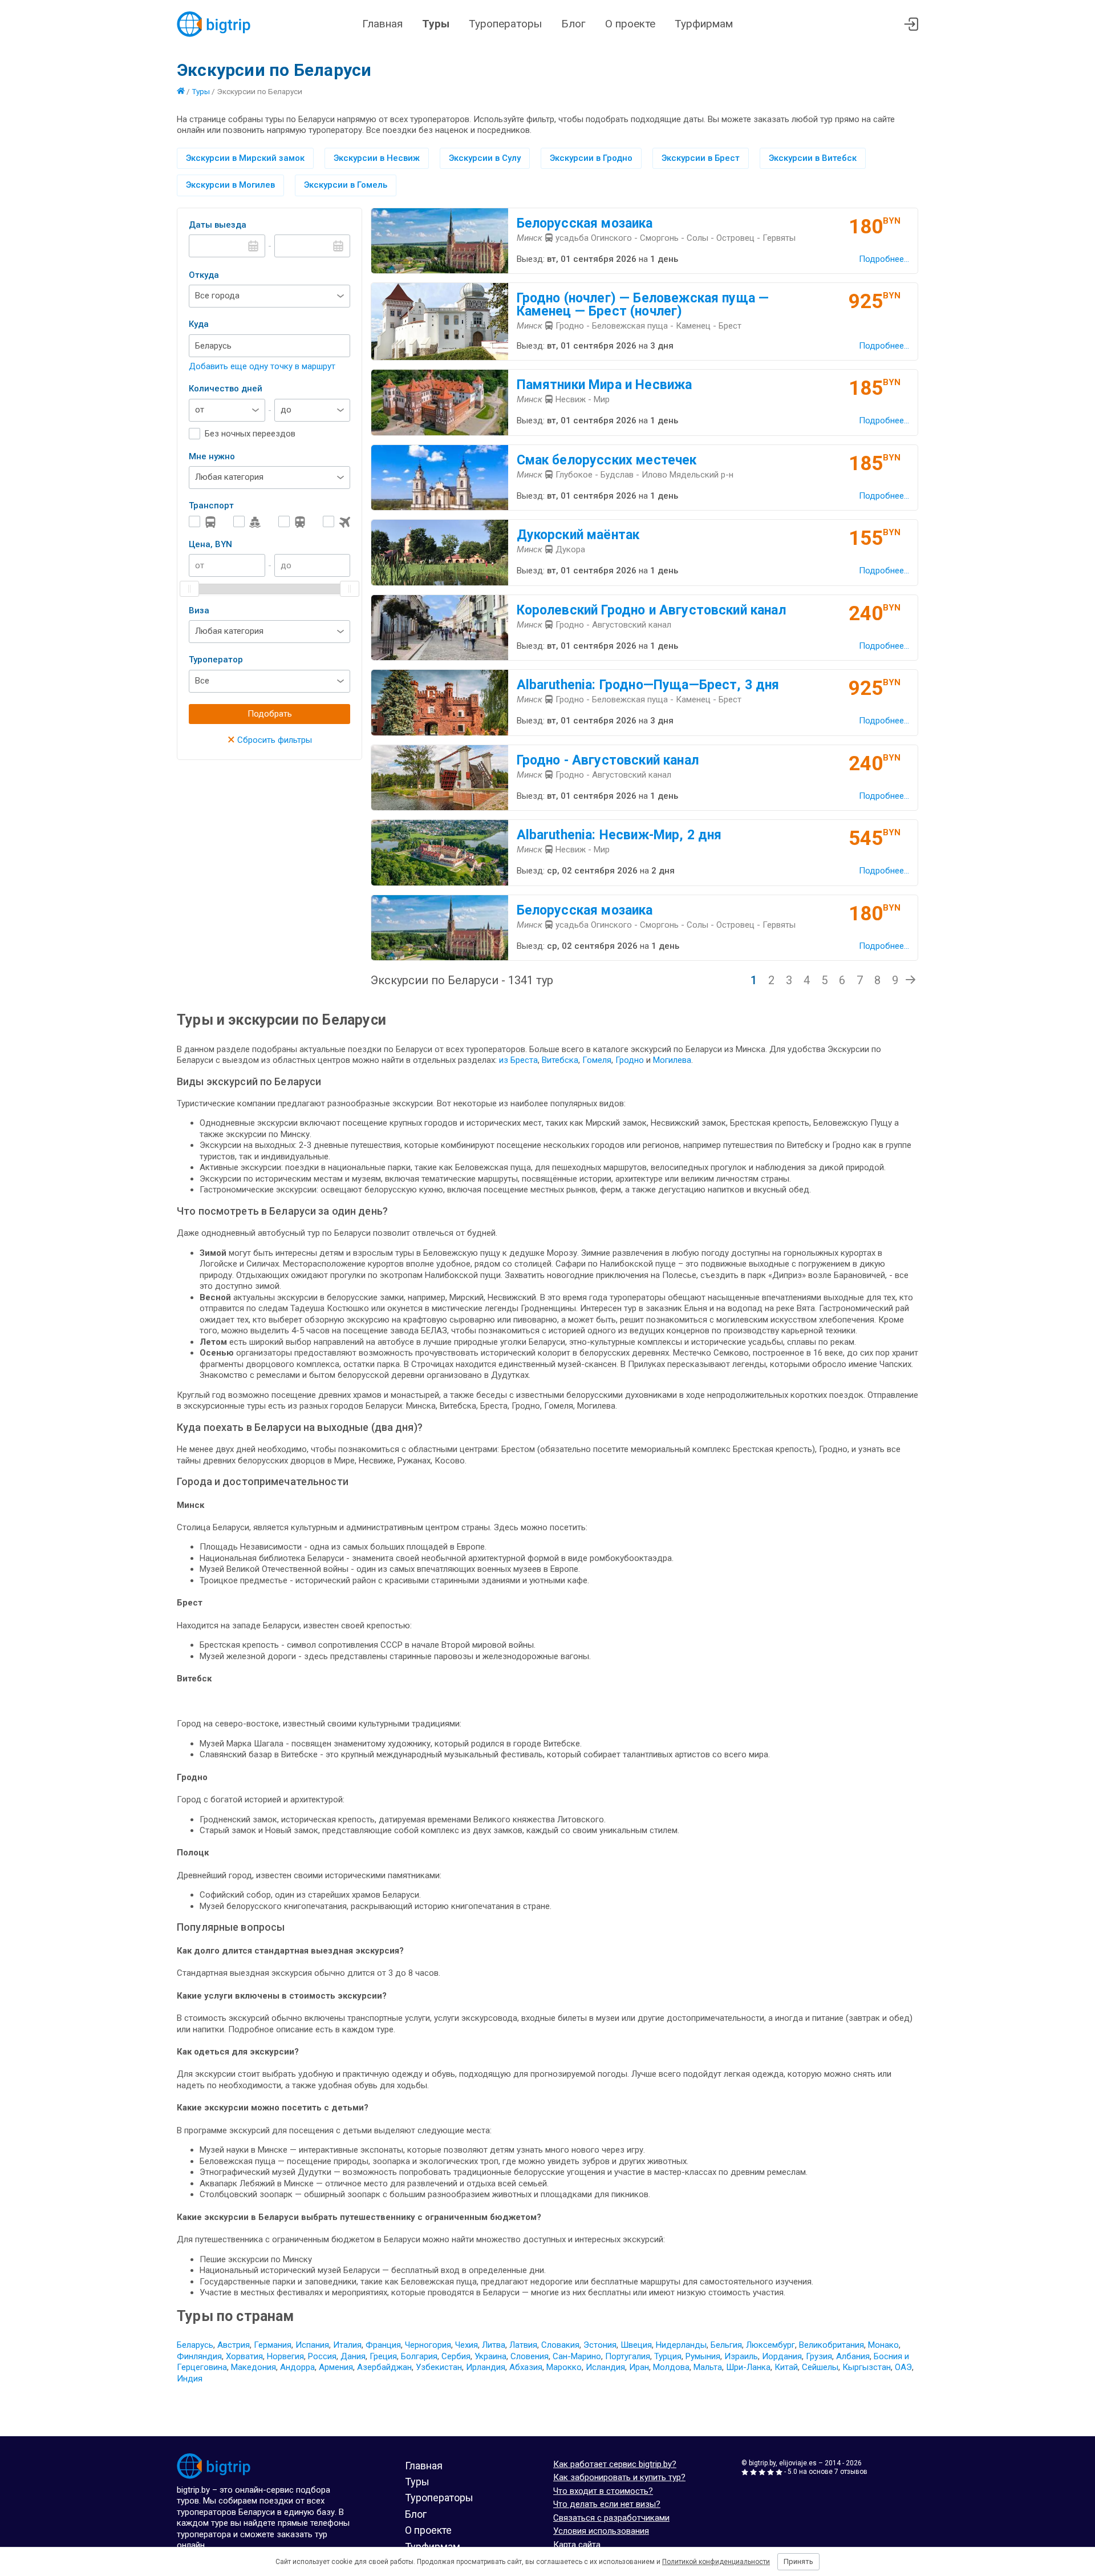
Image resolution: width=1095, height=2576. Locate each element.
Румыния (703, 2356)
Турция (668, 2356)
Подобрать (270, 714)
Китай (786, 2367)
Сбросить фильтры (270, 740)
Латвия (523, 2345)
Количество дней (226, 389)
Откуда (204, 275)
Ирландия (486, 2367)
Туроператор (216, 660)
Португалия (628, 2356)
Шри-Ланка (748, 2367)
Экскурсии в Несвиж (377, 158)
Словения (530, 2356)
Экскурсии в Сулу (485, 158)
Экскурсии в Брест (701, 158)
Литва (494, 2345)
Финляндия (199, 2356)
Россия (322, 2356)
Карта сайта (577, 2545)
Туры (436, 24)
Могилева (672, 1060)
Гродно (631, 1060)
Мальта (708, 2367)
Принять (798, 2561)
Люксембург (770, 2345)
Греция (383, 2356)
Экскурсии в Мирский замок (245, 158)
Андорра (297, 2367)
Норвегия (285, 2356)
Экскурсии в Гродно (591, 158)
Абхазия (526, 2367)
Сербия (456, 2356)
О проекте (630, 24)
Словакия (560, 2345)
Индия (190, 2379)
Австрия (234, 2345)
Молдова (671, 2367)
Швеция (636, 2345)
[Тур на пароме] (247, 522)
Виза (199, 610)
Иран (639, 2367)
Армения (336, 2367)
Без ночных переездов (250, 434)
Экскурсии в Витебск (813, 158)
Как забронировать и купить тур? (619, 2477)
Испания (312, 2345)
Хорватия (244, 2356)
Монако (883, 2345)
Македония (254, 2367)
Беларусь (195, 2345)
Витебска (560, 1060)
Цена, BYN (210, 544)
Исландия (605, 2367)
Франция (383, 2345)
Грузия (819, 2356)
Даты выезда (218, 225)
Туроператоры (505, 24)
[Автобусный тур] (202, 522)
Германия (273, 2345)
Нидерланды (681, 2345)
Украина (490, 2356)
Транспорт (211, 506)
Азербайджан (384, 2367)
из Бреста (518, 1060)
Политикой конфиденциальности (716, 2562)
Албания (853, 2356)
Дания (353, 2356)
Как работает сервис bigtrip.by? (615, 2464)
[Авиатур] (336, 522)
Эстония (600, 2345)
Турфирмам (704, 24)
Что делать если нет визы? (607, 2504)
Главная (382, 24)
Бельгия (726, 2345)
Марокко (564, 2367)
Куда (199, 324)
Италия (347, 2345)
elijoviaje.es (798, 2463)
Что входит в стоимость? (603, 2491)
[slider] (189, 589)
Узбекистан (439, 2367)
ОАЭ (903, 2367)
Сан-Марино (577, 2356)
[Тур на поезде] (292, 522)
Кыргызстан (867, 2367)
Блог (573, 24)
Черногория (428, 2345)
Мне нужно (212, 456)
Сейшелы (820, 2367)
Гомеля (597, 1060)
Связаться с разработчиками (611, 2518)
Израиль (741, 2356)
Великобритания (832, 2345)
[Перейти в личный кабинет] (911, 24)
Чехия (467, 2345)
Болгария (419, 2356)
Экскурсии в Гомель (346, 185)
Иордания (782, 2356)
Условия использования (601, 2531)
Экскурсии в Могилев (230, 185)
